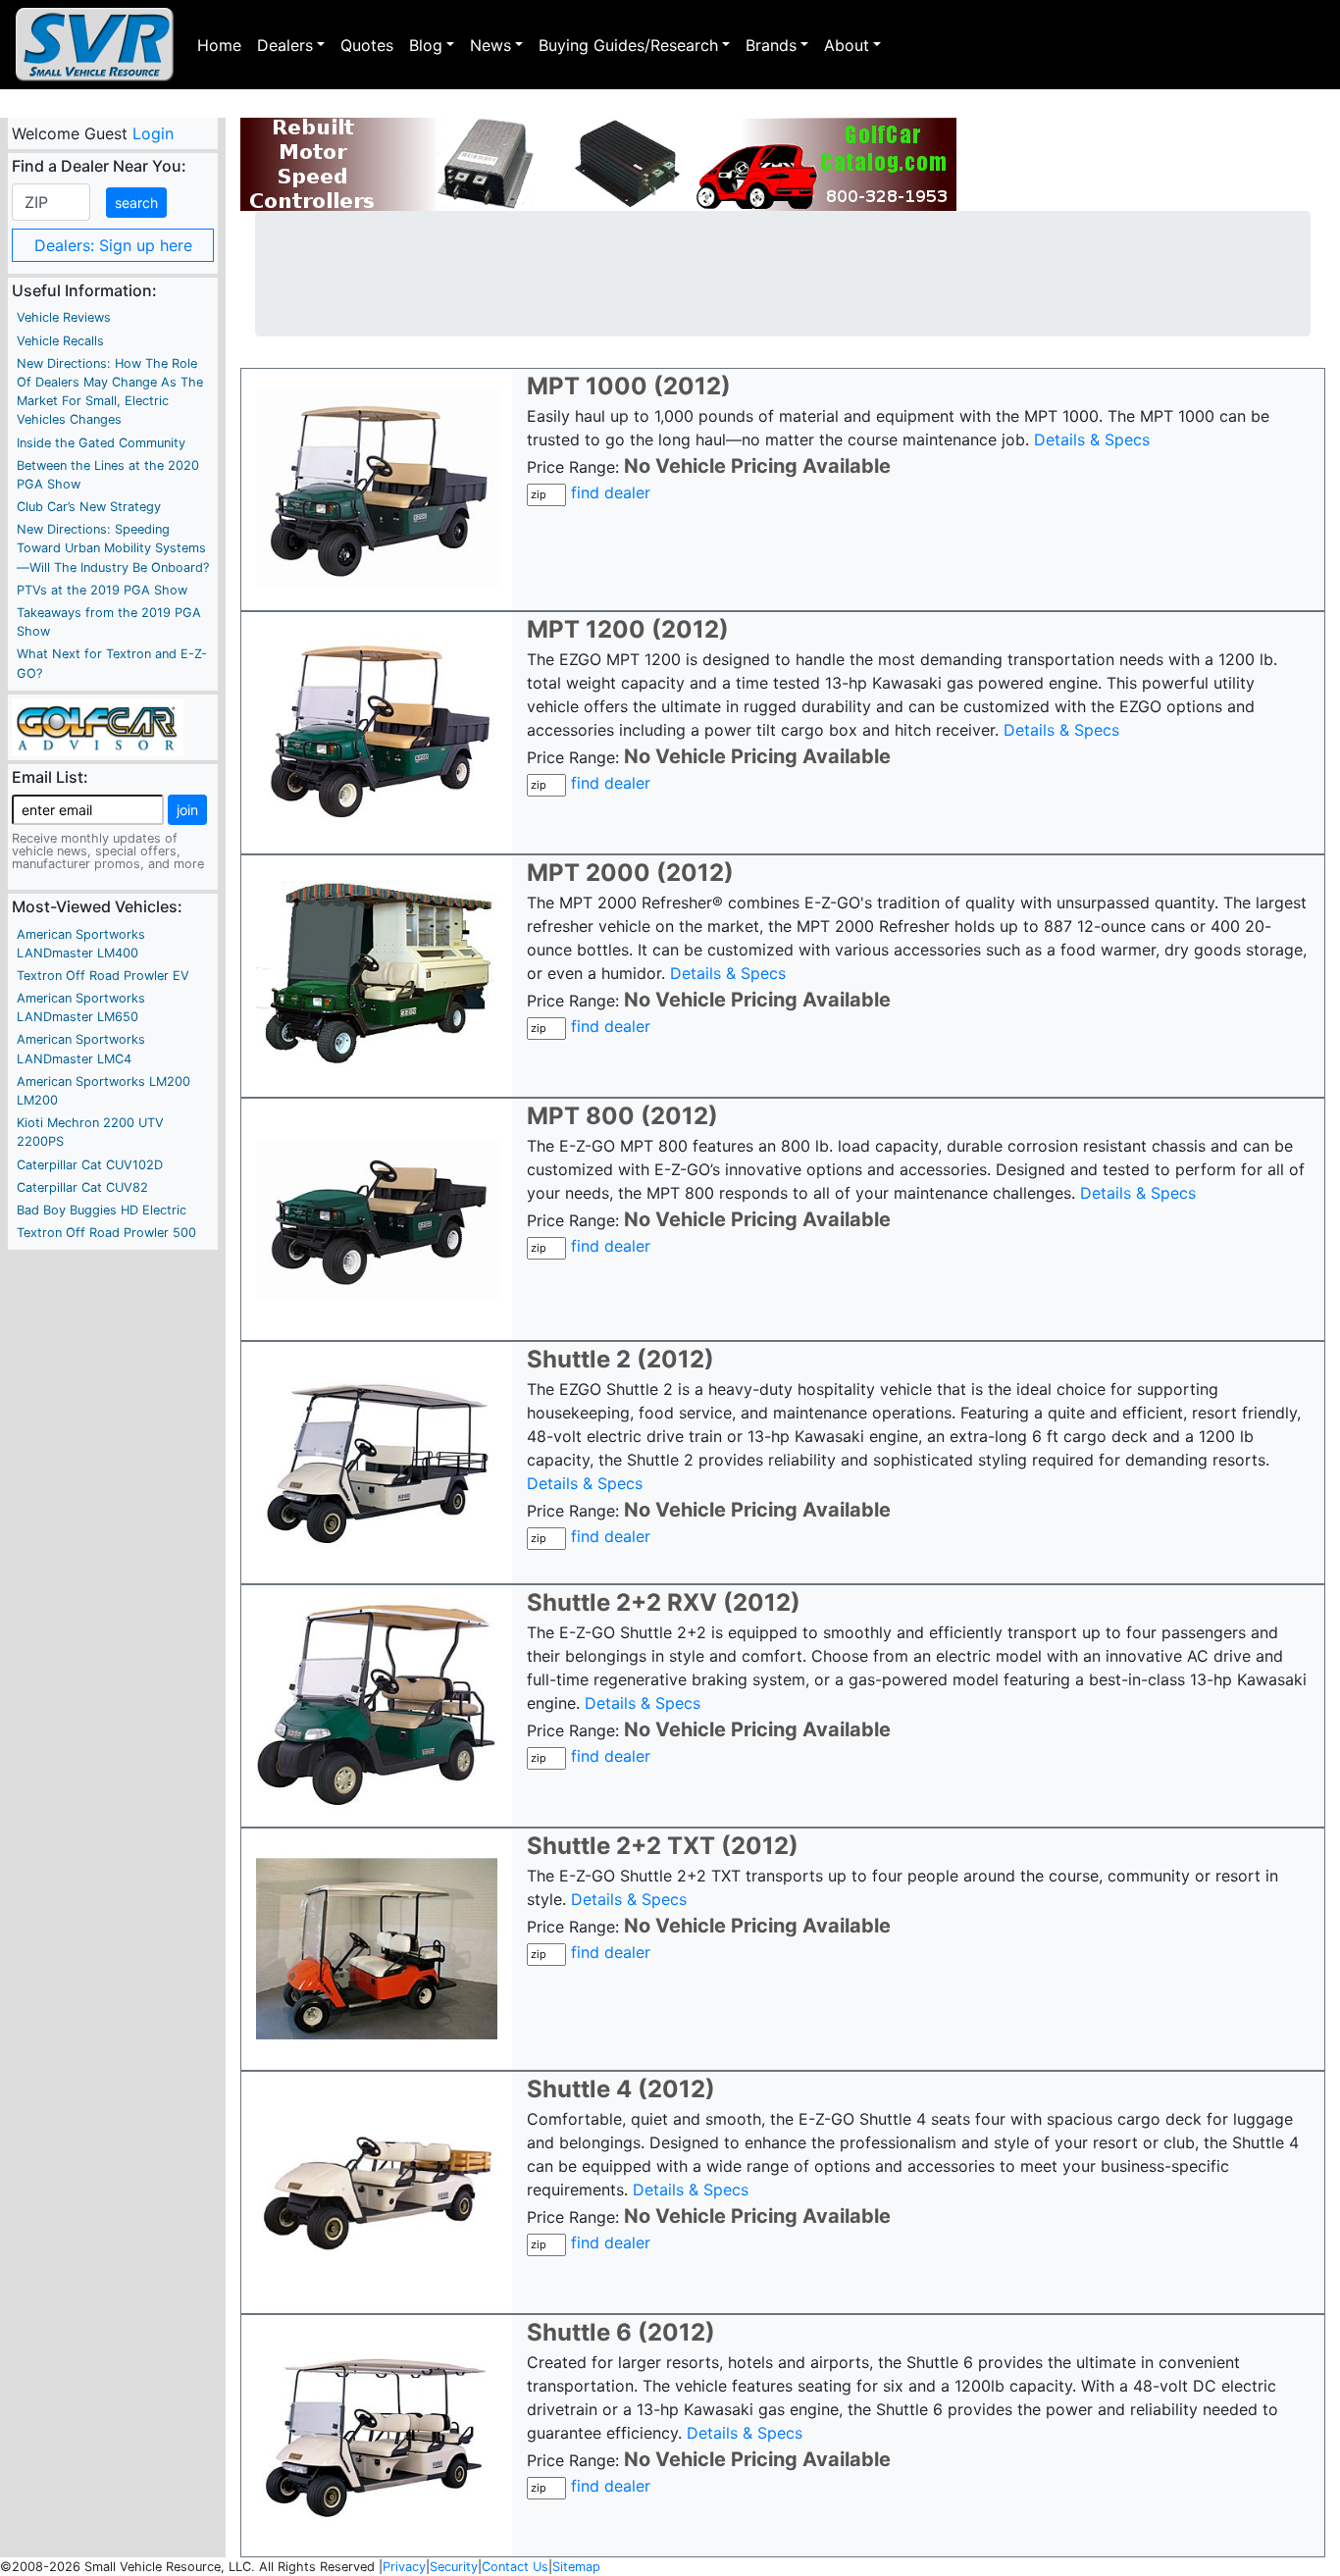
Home (219, 45)
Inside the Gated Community (101, 443)
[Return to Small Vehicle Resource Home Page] (95, 45)
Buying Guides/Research (628, 45)
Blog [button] (426, 45)
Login (152, 133)
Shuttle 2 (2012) (620, 1359)
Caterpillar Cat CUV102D (90, 1165)
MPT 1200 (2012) (628, 629)
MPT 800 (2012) (622, 1116)
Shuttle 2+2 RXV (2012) (664, 1602)
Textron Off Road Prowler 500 (106, 1233)
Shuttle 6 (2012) (621, 2332)
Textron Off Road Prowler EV (103, 976)
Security (454, 2567)
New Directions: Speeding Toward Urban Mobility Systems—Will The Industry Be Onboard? (113, 548)
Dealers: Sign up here (113, 245)
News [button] (490, 45)
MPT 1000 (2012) (629, 386)
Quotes (367, 45)
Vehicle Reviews (64, 317)
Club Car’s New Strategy (89, 507)
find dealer (611, 492)
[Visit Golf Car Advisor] (98, 726)
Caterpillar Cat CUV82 (82, 1187)
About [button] (847, 45)
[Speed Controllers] (598, 164)
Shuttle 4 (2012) (621, 2089)
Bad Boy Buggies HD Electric (102, 1210)
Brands (771, 45)
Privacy (404, 2567)
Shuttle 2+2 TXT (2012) (663, 1846)
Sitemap (576, 2567)
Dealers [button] (285, 45)
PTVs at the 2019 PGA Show (102, 590)
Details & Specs (1092, 439)
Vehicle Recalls (60, 341)
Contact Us (515, 2567)
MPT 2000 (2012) (630, 873)
